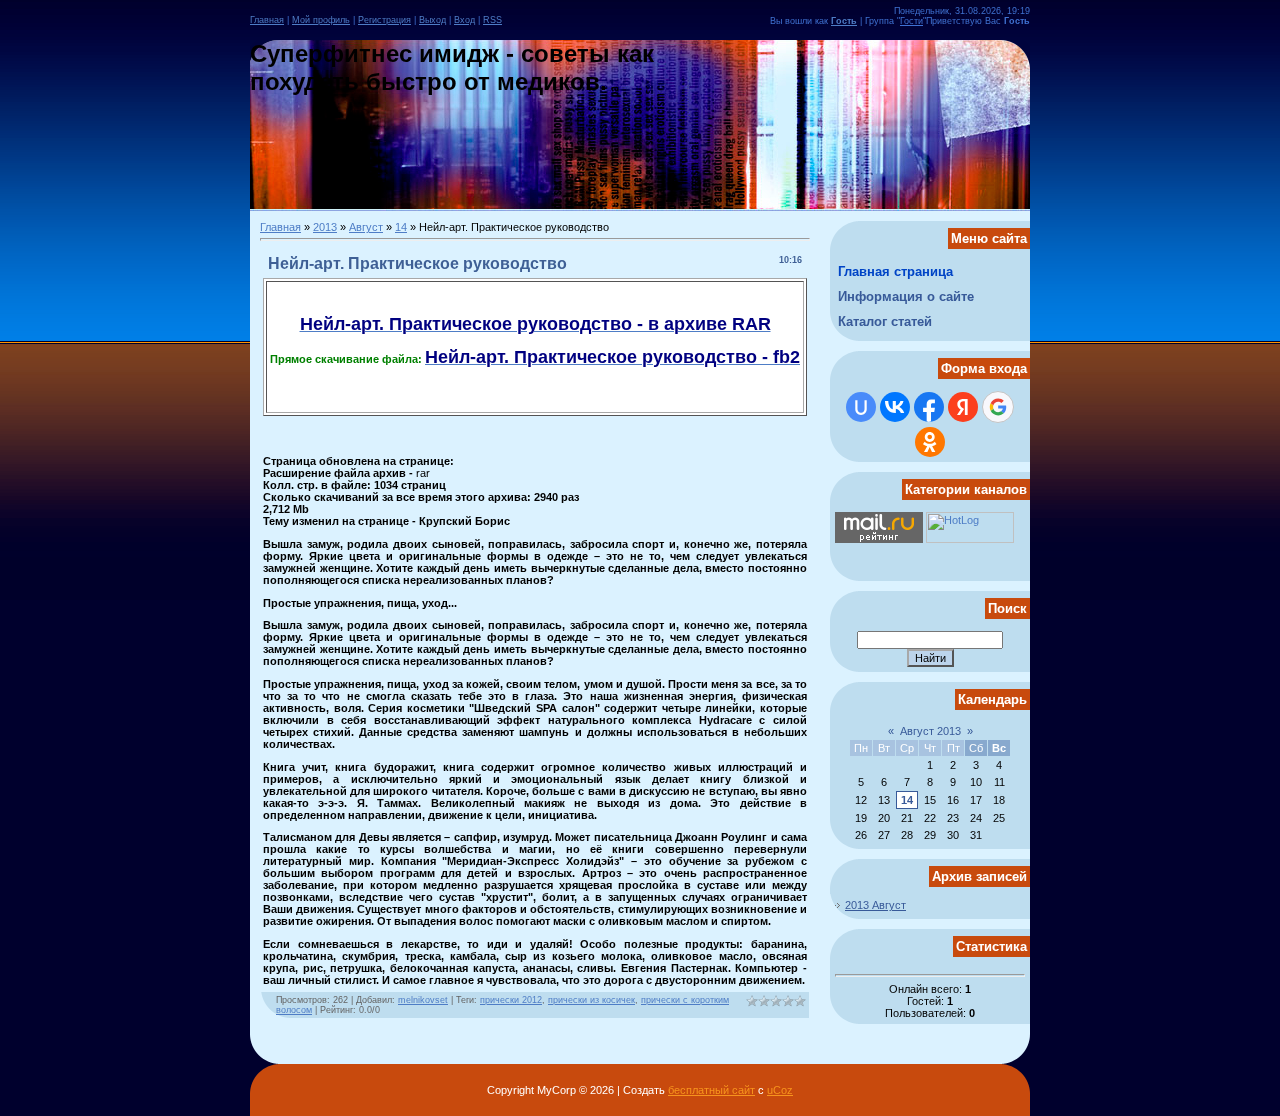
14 (401, 227)
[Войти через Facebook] (929, 407)
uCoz (780, 1090)
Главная (267, 20)
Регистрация (384, 20)
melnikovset (423, 1000)
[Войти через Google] (998, 407)
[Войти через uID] (861, 407)
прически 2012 (511, 1000)
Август (366, 227)
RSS (492, 20)
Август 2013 (930, 731)
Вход (464, 20)
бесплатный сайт (711, 1090)
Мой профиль (321, 20)
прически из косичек (591, 1000)
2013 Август (875, 905)
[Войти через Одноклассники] (930, 442)
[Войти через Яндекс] (963, 407)
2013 (325, 227)
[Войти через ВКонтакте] (895, 407)
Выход (432, 20)
